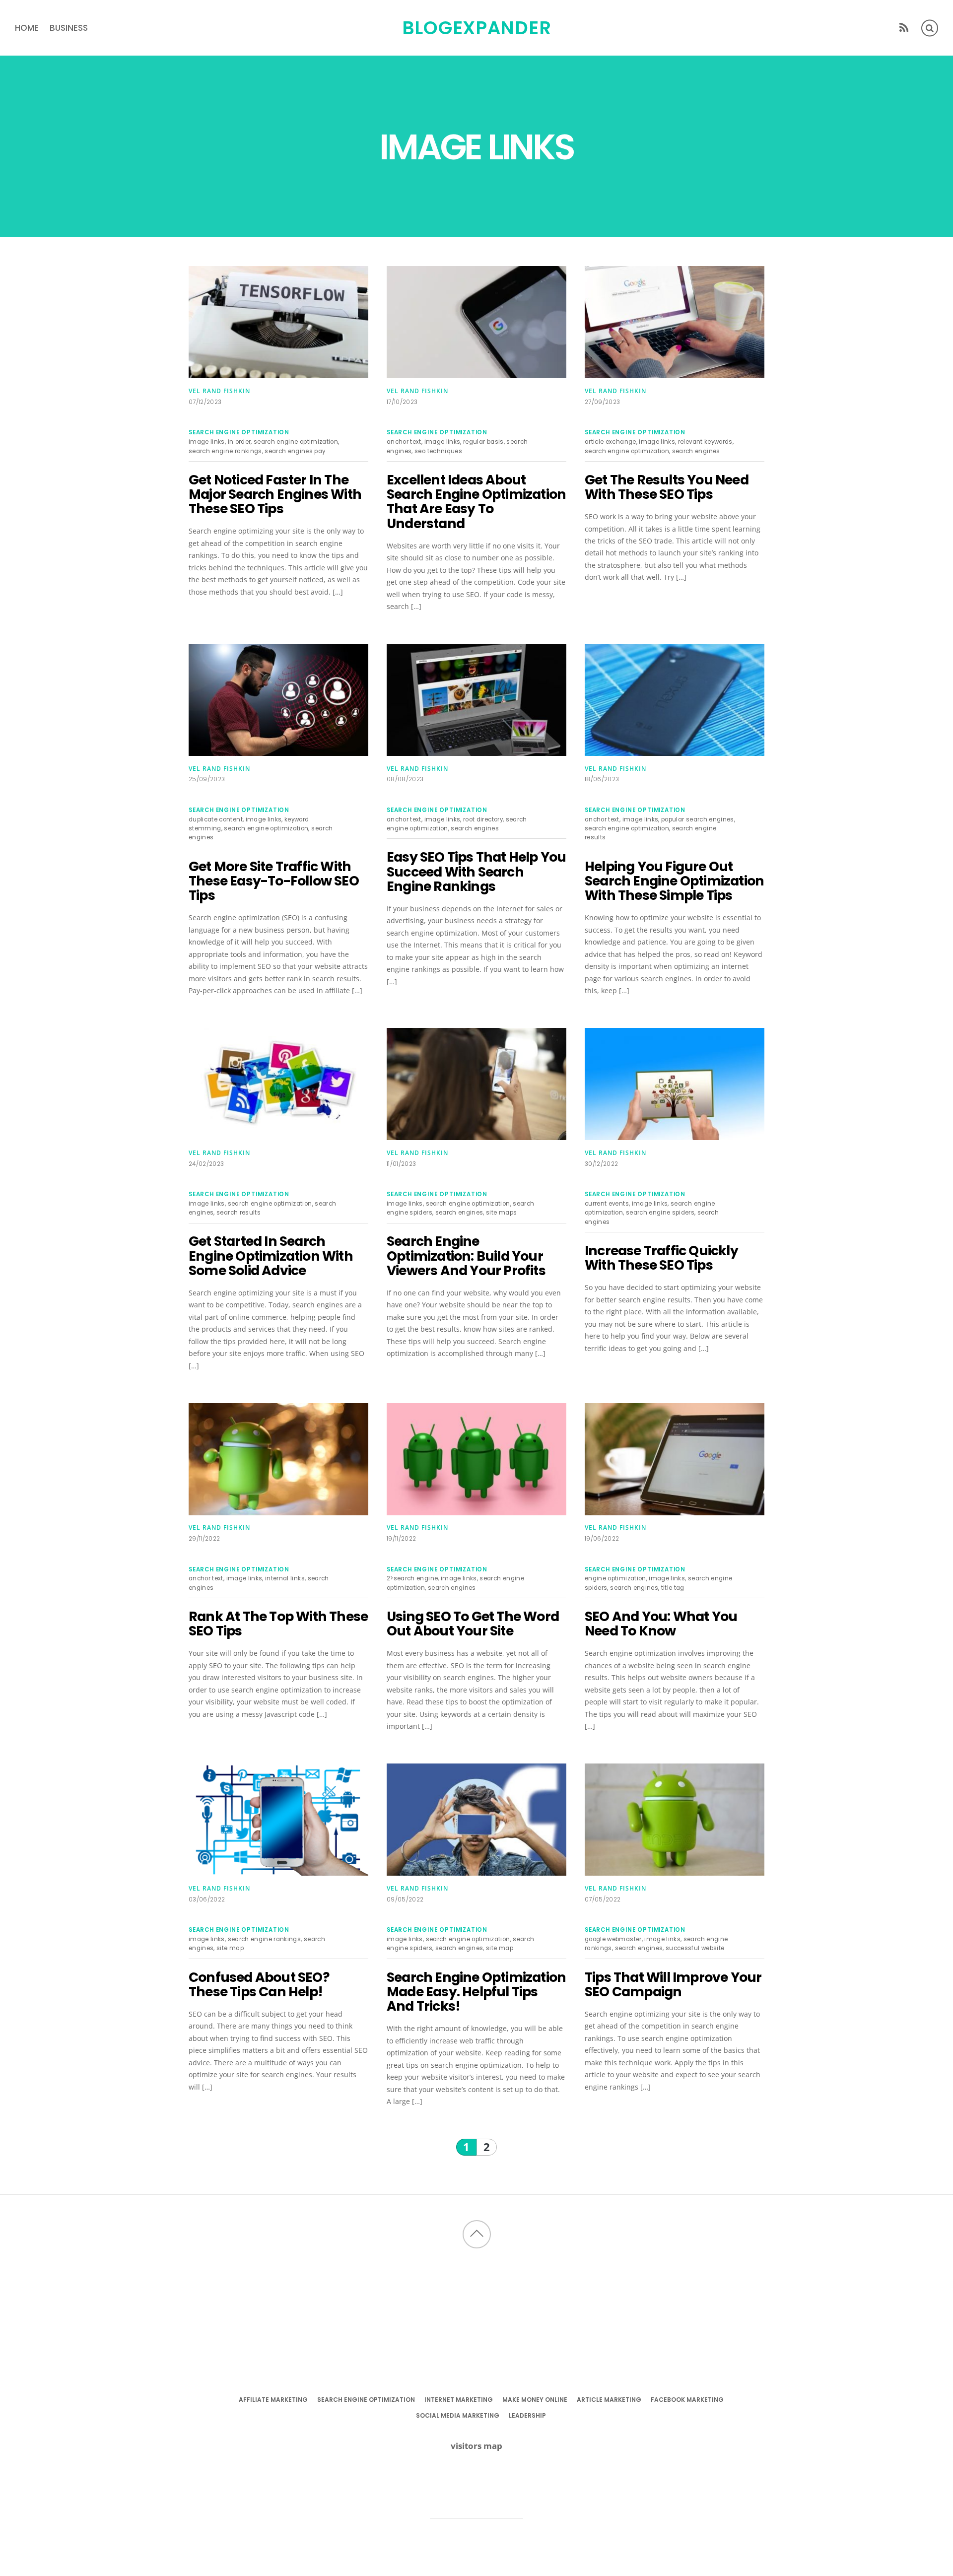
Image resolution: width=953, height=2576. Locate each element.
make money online (535, 2400)
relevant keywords (705, 442)
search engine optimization (239, 432)
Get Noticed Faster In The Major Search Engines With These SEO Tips (275, 494)
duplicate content (216, 819)
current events (607, 1204)
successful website (695, 1948)
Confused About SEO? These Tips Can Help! (259, 1984)
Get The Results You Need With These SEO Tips (667, 487)
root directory (483, 819)
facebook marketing (687, 2400)
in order (239, 442)
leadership (527, 2415)
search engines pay (295, 451)
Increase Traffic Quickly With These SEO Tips (661, 1258)
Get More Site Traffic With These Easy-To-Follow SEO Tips (274, 881)
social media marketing (458, 2415)
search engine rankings (225, 451)
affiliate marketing (273, 2400)
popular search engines (698, 819)
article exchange (611, 442)
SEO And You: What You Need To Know (661, 1624)
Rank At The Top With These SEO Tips (278, 1624)
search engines (696, 451)
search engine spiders (660, 1213)
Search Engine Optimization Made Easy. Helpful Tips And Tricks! (476, 1992)
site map (230, 1948)
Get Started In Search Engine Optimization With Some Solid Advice (271, 1256)
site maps (501, 1213)
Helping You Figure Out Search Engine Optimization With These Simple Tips (674, 881)
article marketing (609, 2400)
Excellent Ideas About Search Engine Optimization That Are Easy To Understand (476, 502)
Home (27, 28)
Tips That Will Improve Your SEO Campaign (673, 1984)
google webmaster (613, 1939)
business (69, 28)
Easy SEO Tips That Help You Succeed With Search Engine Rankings (476, 872)
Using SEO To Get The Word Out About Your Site (473, 1624)
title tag (673, 1588)
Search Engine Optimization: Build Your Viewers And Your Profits (466, 1256)
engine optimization (615, 1578)
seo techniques (438, 451)
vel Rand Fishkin (219, 391)
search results (238, 1213)
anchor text (404, 442)
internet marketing (459, 2400)
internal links (285, 1578)
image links (207, 442)
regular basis (483, 442)
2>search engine (412, 1578)
